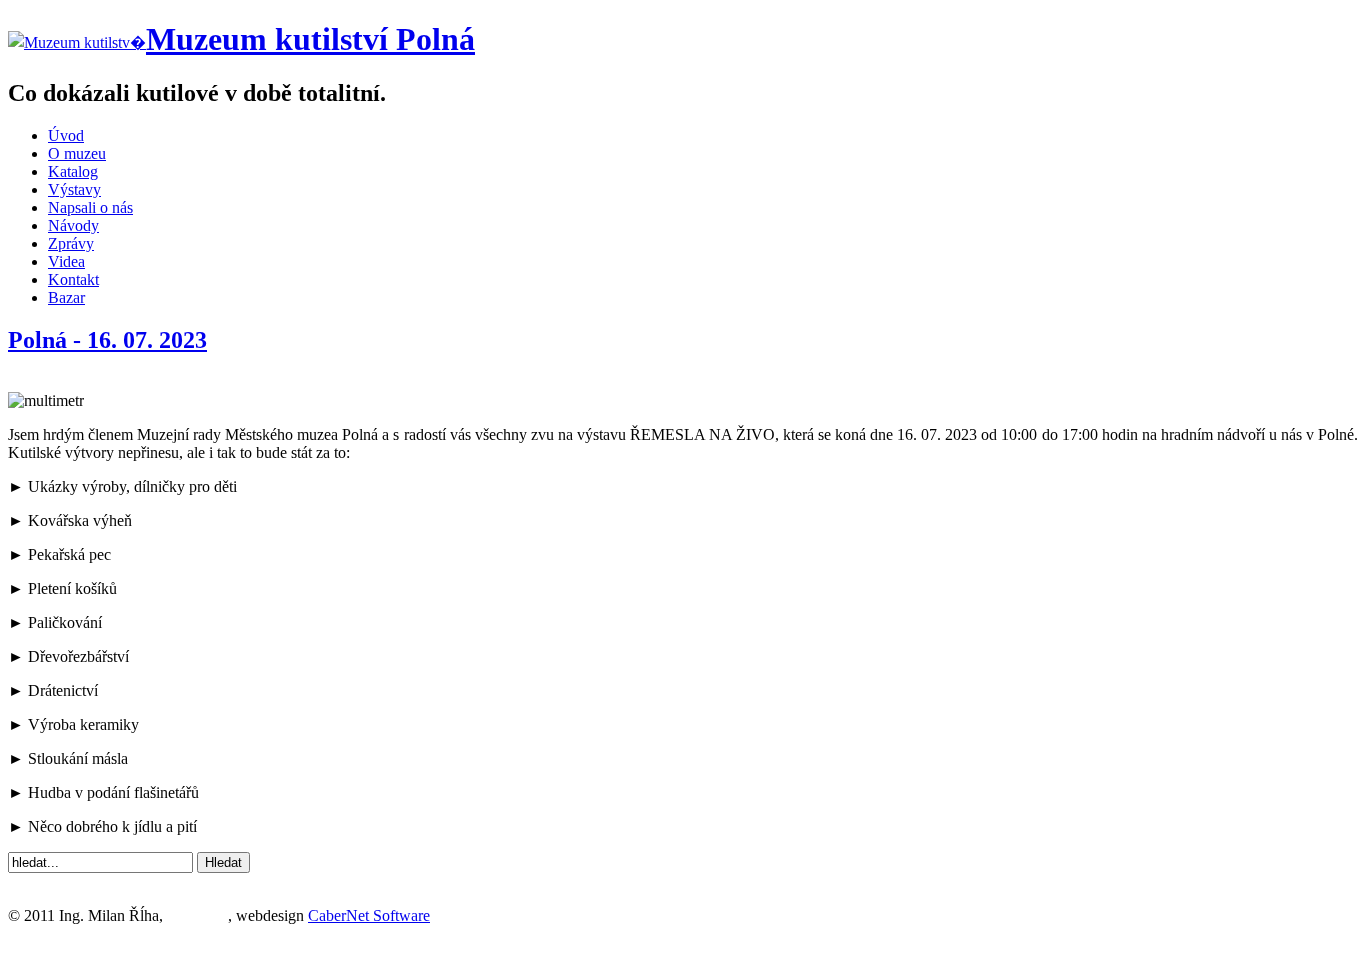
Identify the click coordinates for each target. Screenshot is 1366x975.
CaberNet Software (369, 915)
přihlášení (197, 915)
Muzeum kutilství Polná (310, 39)
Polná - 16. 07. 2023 (107, 340)
